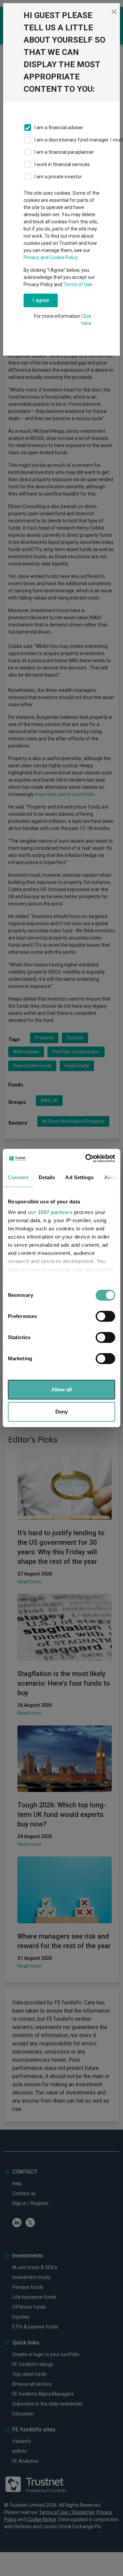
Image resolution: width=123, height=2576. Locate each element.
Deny (61, 1412)
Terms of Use (78, 284)
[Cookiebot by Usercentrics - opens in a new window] (87, 1158)
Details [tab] (47, 1177)
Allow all (61, 1389)
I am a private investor (58, 177)
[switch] (105, 1316)
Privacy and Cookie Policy (51, 257)
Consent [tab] (18, 1177)
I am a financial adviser (59, 128)
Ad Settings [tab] (79, 1177)
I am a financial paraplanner (64, 152)
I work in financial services (62, 164)
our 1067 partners (50, 1212)
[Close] (114, 12)
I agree (41, 300)
